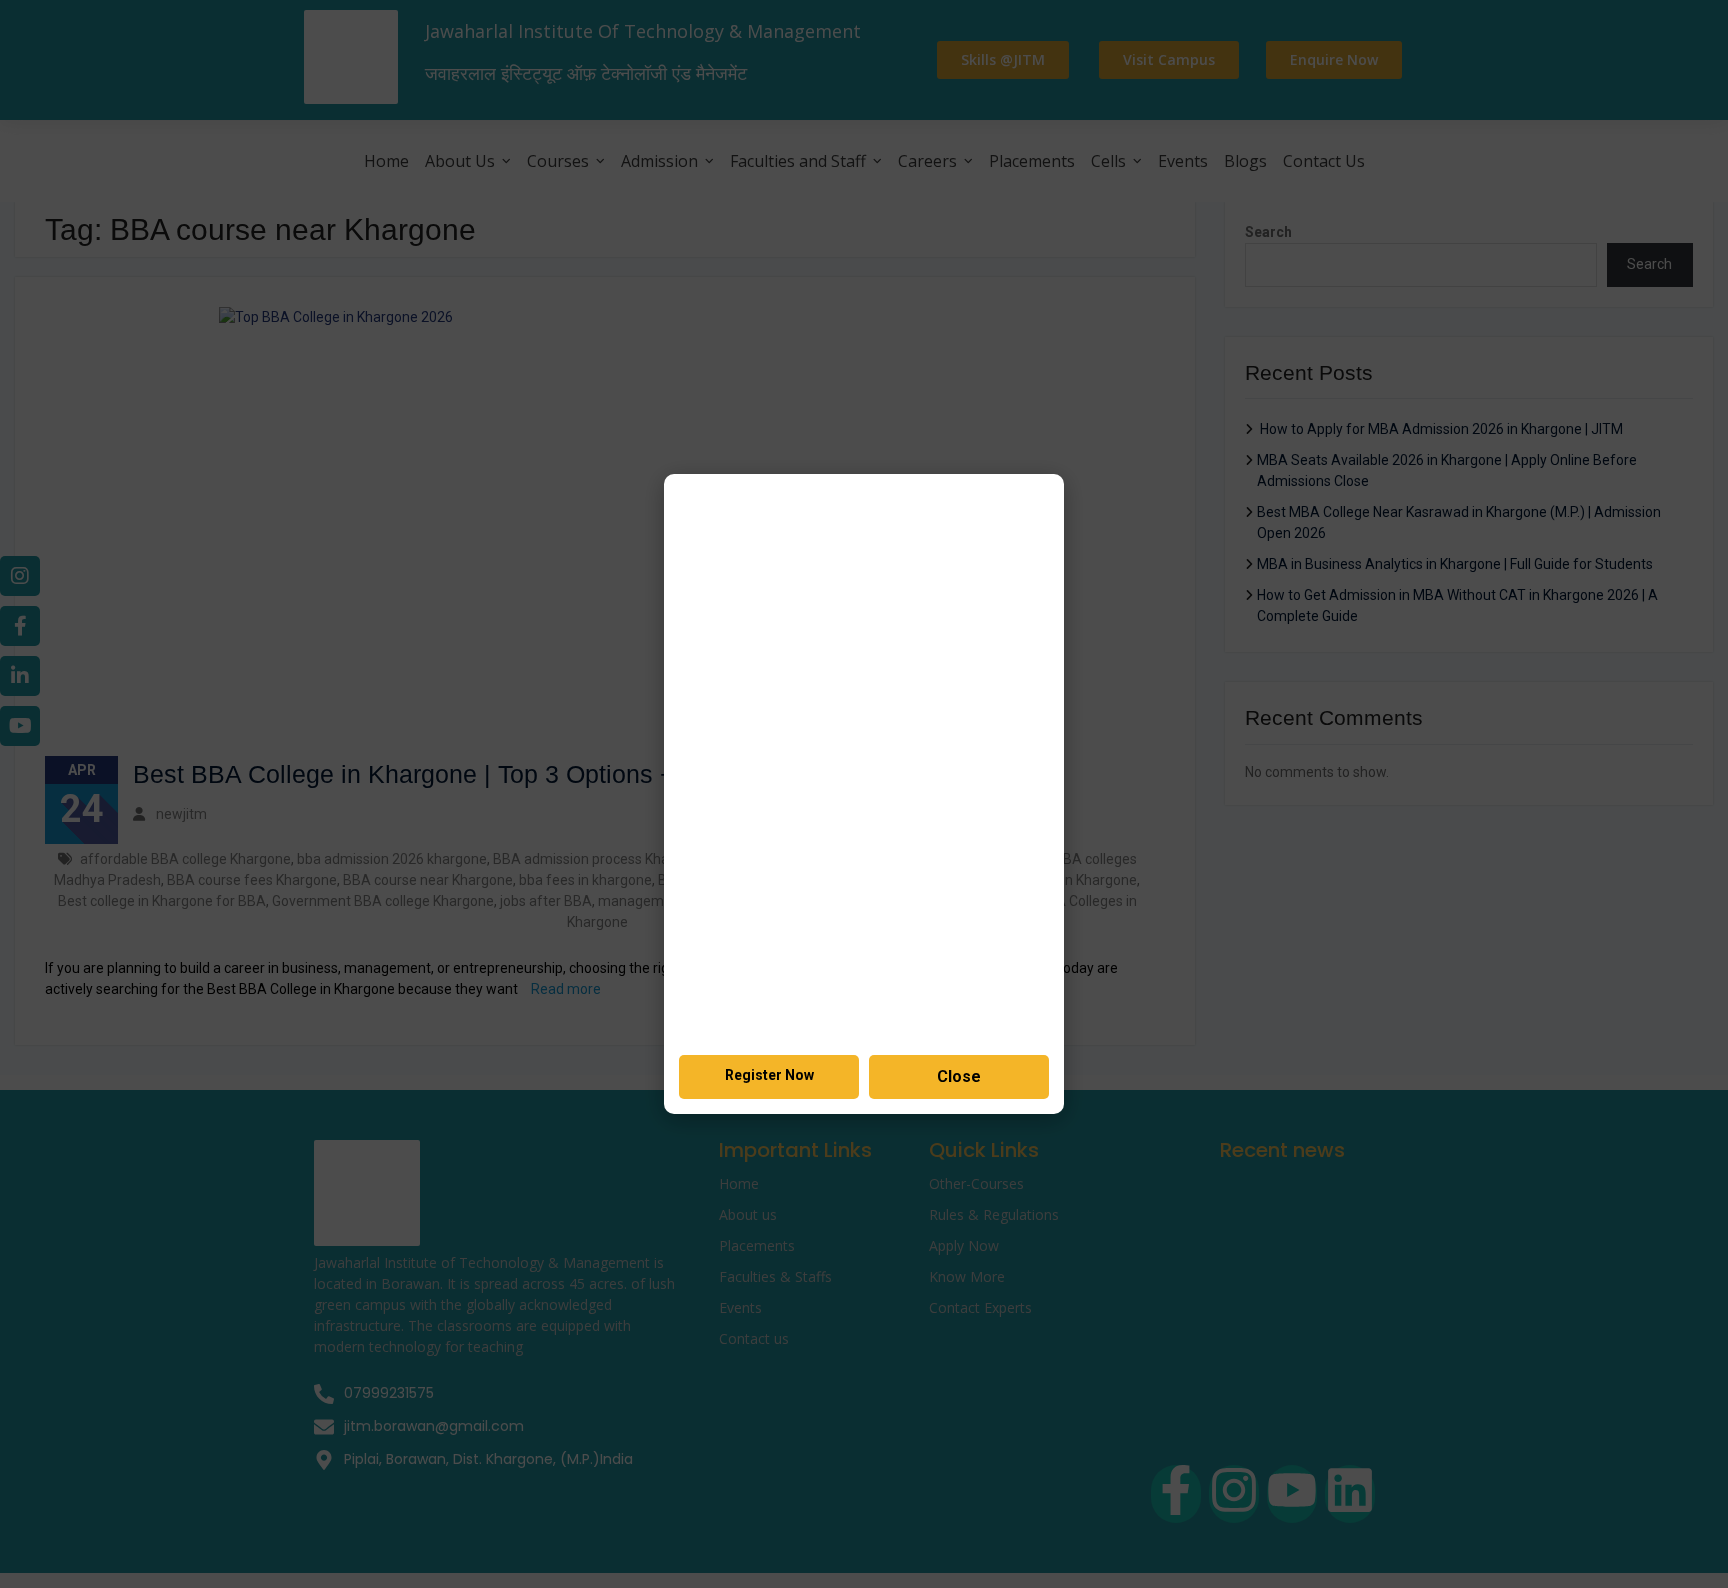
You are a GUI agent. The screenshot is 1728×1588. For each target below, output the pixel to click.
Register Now (769, 1075)
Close (959, 1076)
